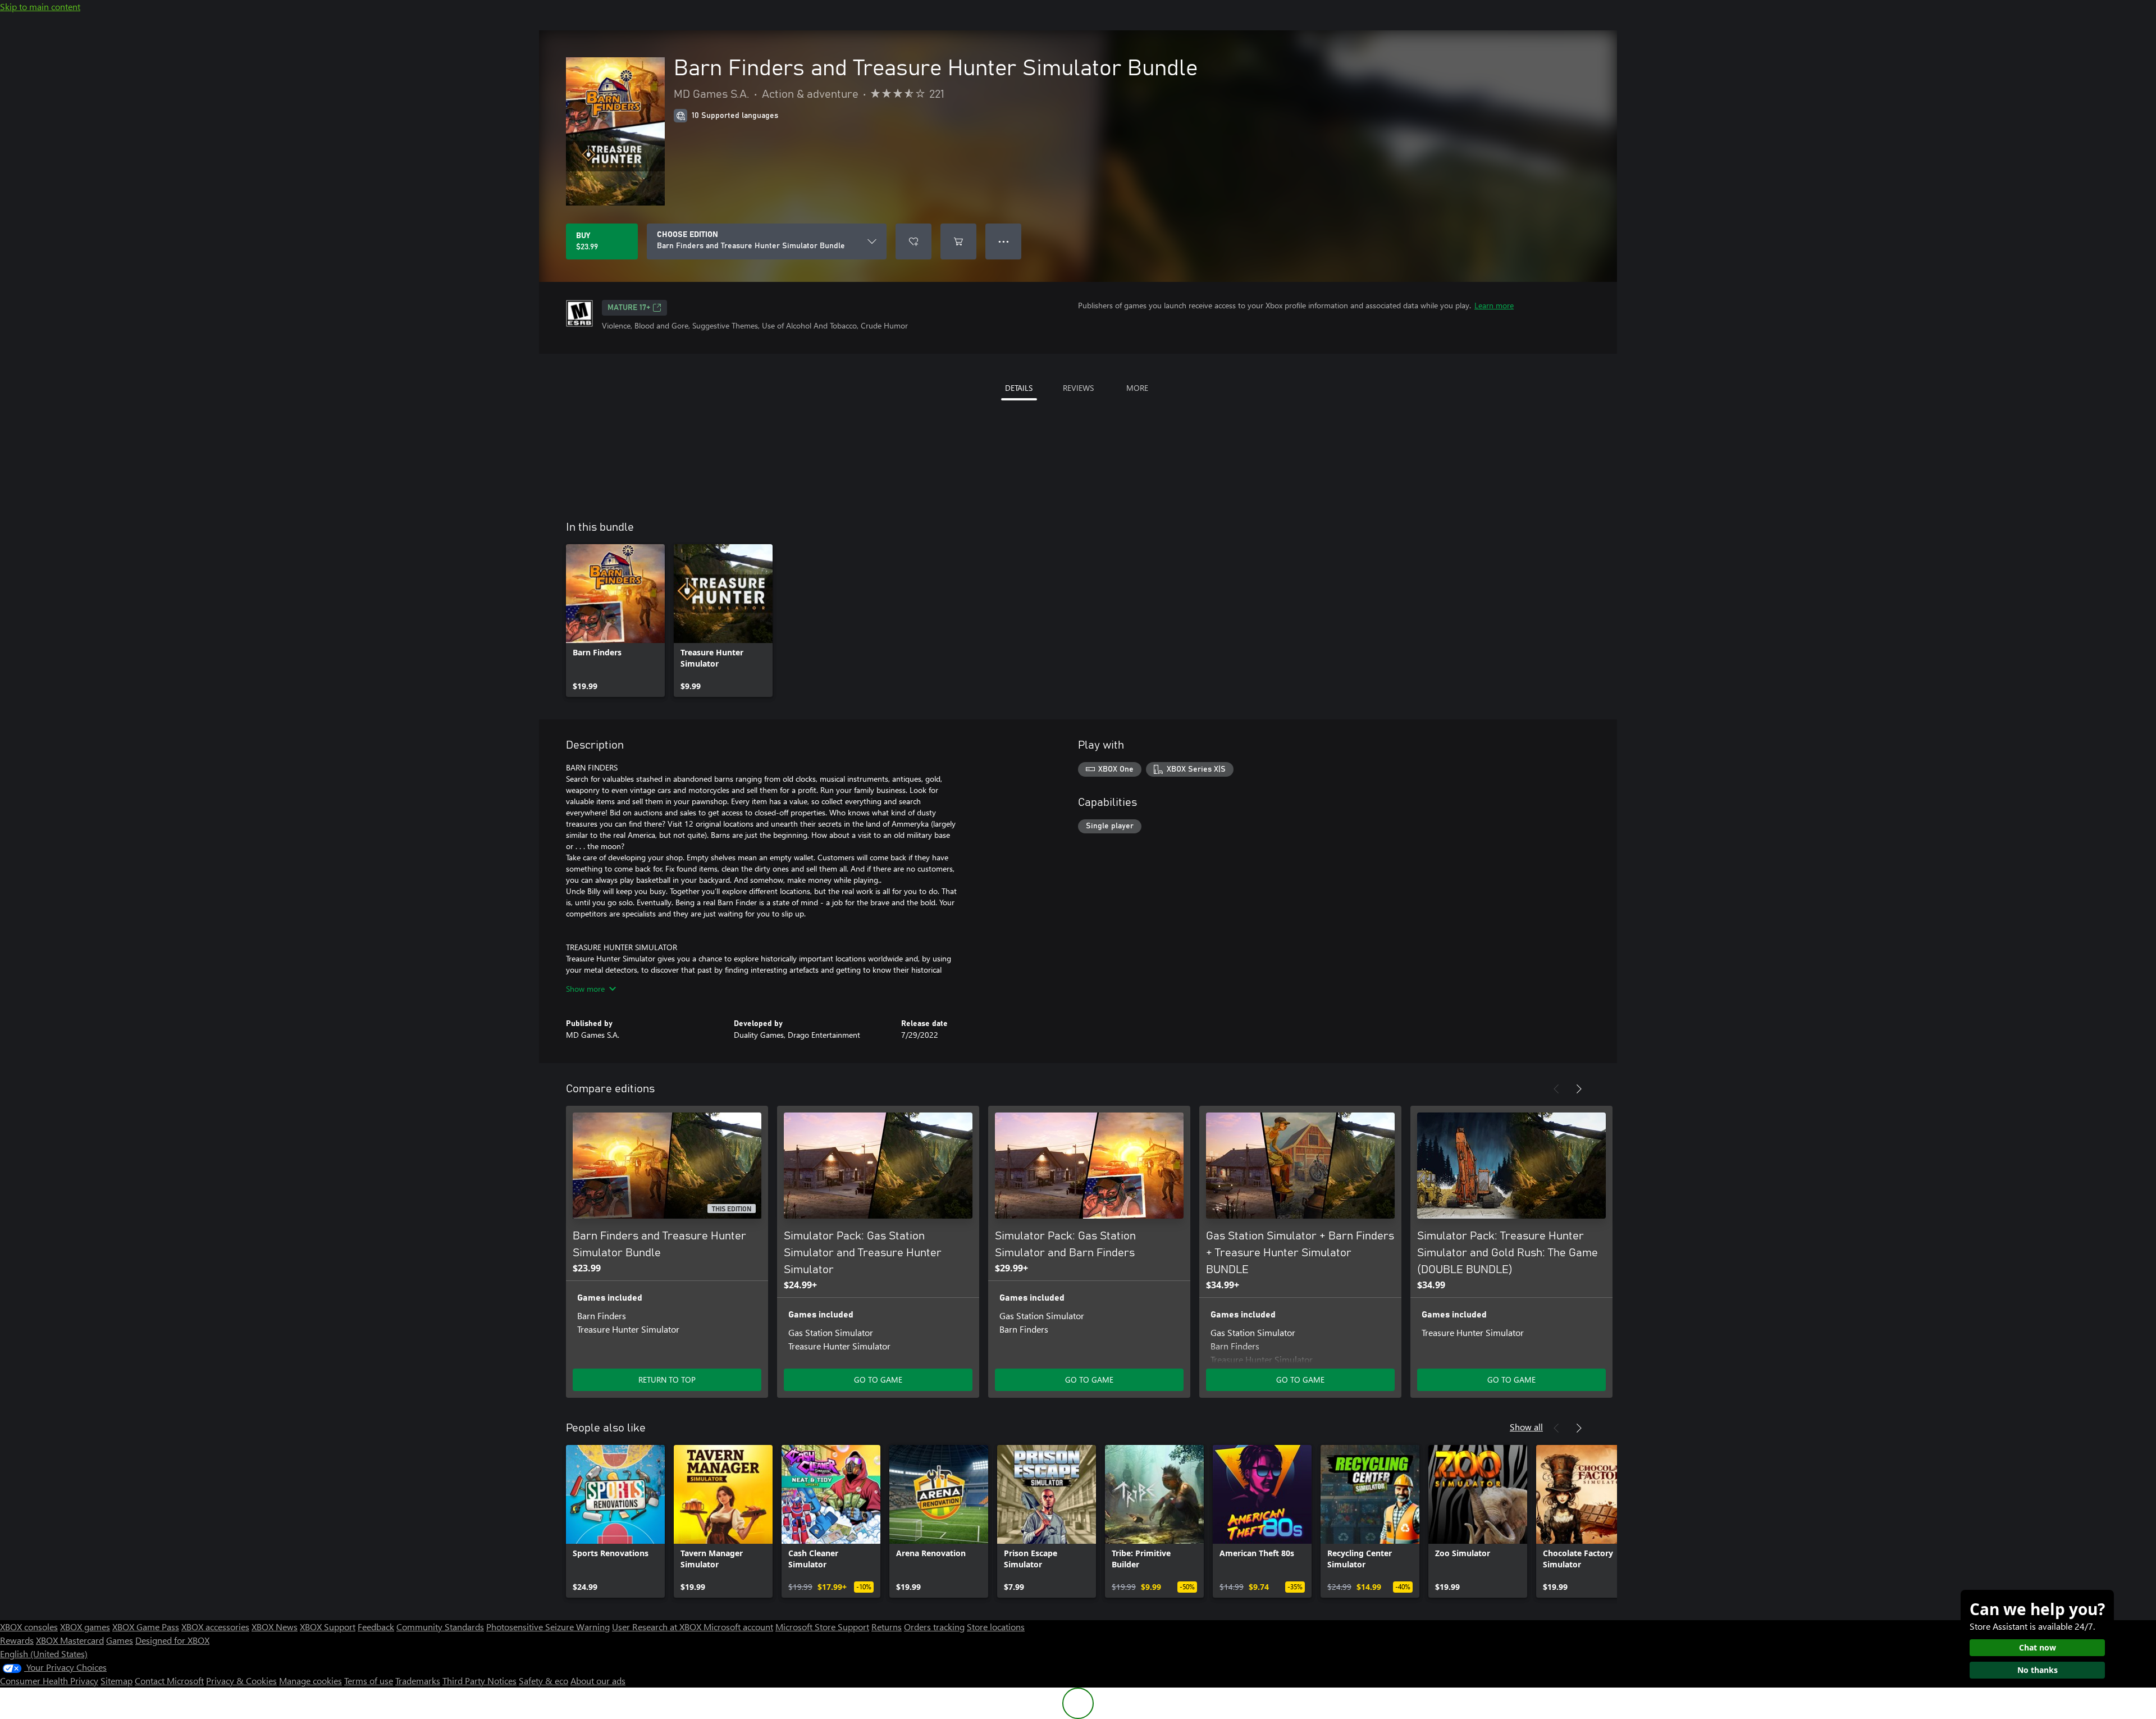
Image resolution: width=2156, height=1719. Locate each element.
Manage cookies (310, 1681)
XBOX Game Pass (146, 1627)
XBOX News (275, 1627)
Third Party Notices (479, 1681)
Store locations (996, 1627)
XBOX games (85, 1627)
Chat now (2038, 1647)
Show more (585, 989)
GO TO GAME (878, 1380)
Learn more (1494, 305)
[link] (615, 621)
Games (120, 1640)
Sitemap (117, 1681)
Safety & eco (543, 1681)
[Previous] (1556, 1089)
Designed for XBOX (172, 1640)
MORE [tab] (1137, 388)
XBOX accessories (215, 1627)
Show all (1526, 1427)
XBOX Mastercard (70, 1640)
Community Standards (440, 1627)
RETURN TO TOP (667, 1380)
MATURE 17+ (629, 308)
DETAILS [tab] (1019, 388)
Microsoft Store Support (822, 1627)
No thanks (2038, 1670)
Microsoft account (738, 1627)
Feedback (376, 1627)
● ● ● (1004, 241)
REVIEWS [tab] (1078, 388)
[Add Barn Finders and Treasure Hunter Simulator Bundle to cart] (958, 241)
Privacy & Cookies (241, 1681)
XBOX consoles (29, 1627)
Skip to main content (40, 6)
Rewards (17, 1640)
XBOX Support (328, 1627)
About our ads (598, 1681)
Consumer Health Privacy (49, 1681)
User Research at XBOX (658, 1627)
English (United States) (44, 1654)
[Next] (1579, 1089)
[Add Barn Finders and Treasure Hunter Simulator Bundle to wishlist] (913, 241)
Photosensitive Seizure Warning (548, 1627)
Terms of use (369, 1681)
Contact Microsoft (169, 1681)
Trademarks (418, 1681)
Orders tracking (934, 1627)
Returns (887, 1627)
